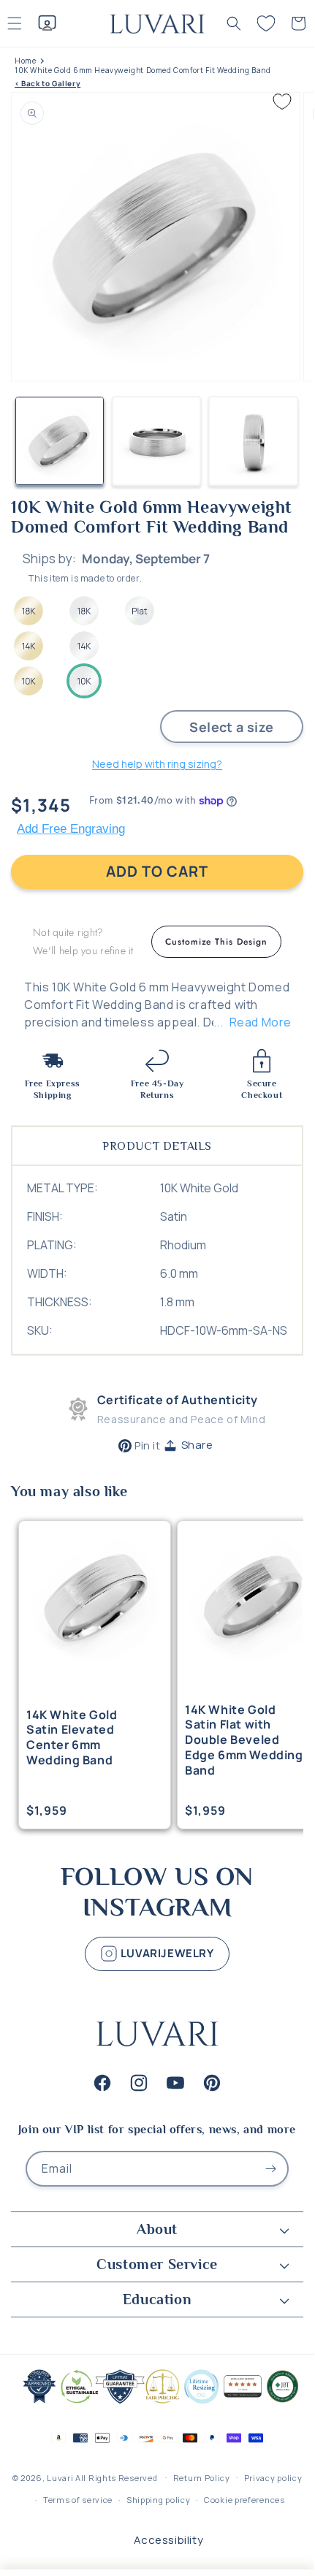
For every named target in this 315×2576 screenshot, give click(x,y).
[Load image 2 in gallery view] (157, 441)
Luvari (60, 2477)
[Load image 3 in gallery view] (253, 441)
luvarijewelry (166, 1953)
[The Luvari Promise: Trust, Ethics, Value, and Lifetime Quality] (157, 2402)
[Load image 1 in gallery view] (60, 441)
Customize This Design (216, 942)
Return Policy (202, 2478)
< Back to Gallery (48, 84)
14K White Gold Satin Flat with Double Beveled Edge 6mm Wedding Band (244, 1740)
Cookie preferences (244, 2500)
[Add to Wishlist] (282, 102)
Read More (261, 1022)
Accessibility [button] (169, 2540)
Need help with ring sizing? (157, 764)
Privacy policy (273, 2478)
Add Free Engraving (71, 829)
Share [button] (197, 1445)
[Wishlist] (266, 23)
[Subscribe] (271, 2169)
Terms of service (78, 2500)
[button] (234, 23)
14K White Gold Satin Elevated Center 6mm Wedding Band (72, 1738)
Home (25, 61)
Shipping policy (159, 2500)
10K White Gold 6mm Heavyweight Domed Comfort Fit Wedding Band (143, 71)
